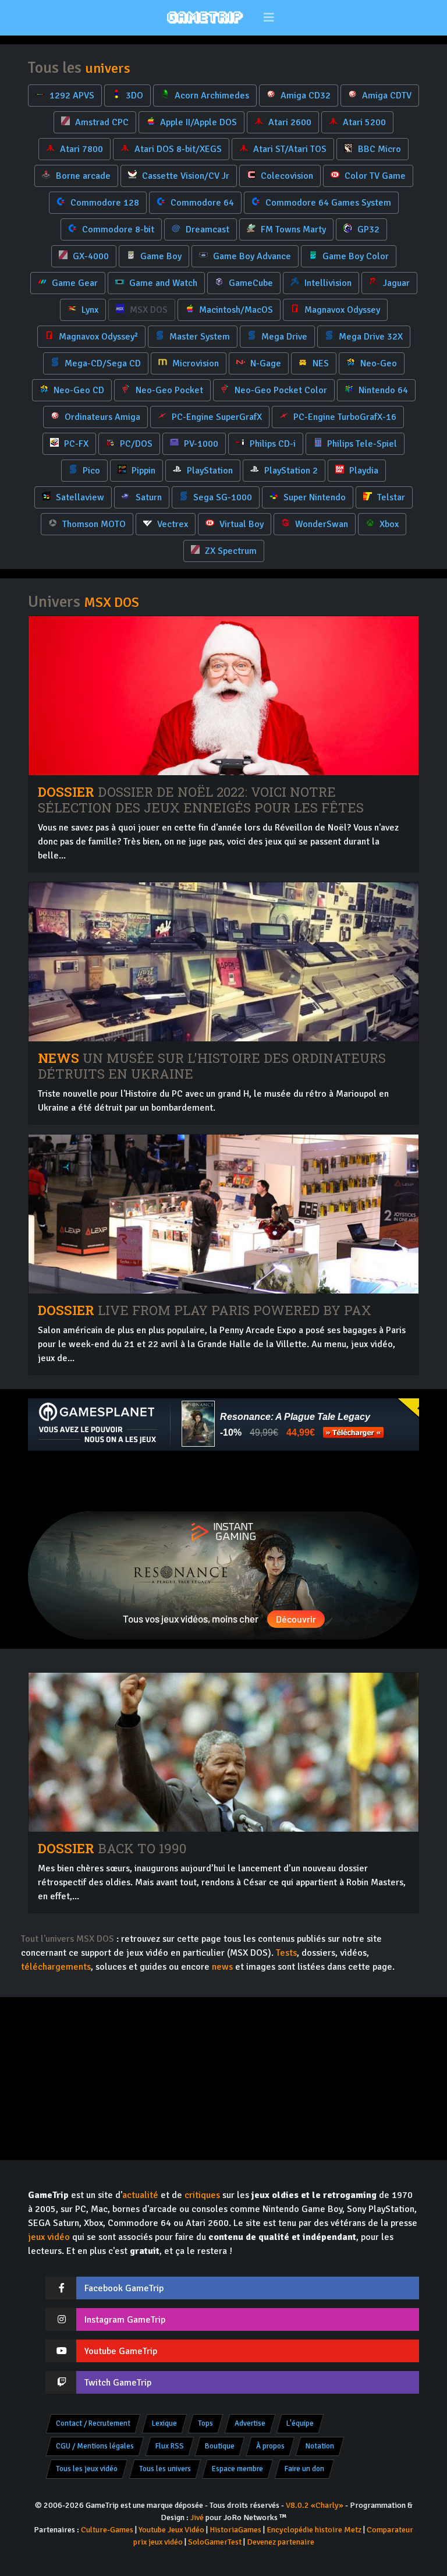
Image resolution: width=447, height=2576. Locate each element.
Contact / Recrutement (93, 2423)
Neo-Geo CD (78, 390)
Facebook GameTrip (124, 2288)
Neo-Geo (377, 363)
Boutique (220, 2446)
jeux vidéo (49, 2237)
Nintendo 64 (382, 390)
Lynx (89, 310)
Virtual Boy (240, 524)
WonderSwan (320, 524)
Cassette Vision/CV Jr (185, 176)
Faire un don (304, 2469)
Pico (90, 471)
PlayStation (209, 471)
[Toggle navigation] (269, 18)
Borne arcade (82, 176)
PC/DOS (135, 444)
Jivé (197, 2517)
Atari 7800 (80, 149)
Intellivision (327, 283)
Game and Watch (162, 283)
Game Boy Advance (251, 256)
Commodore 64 (201, 203)
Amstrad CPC (101, 122)
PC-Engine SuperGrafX (216, 417)
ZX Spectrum (230, 551)
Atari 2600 (289, 122)
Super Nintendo (313, 497)
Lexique (164, 2423)
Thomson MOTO (93, 524)
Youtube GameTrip (121, 2351)
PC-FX (75, 444)
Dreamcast (206, 229)
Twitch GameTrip (118, 2383)
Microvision (194, 363)
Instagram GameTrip (125, 2320)
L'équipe (300, 2423)
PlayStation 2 (290, 471)
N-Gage (265, 363)
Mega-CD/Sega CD (102, 363)
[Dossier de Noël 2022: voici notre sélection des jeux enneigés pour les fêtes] (223, 696)
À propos (270, 2446)
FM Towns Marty (292, 229)
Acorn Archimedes (211, 96)
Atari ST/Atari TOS (289, 149)
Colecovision (286, 176)
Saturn (148, 497)
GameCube (250, 283)
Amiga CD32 (304, 96)
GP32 (367, 229)
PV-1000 (200, 444)
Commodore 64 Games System (327, 203)
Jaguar (395, 283)
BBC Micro (378, 149)
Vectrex (171, 524)
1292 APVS (71, 96)
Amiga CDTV (386, 96)
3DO (133, 96)
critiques (202, 2195)
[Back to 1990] (223, 1752)
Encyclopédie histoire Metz (314, 2530)
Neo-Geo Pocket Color (280, 390)
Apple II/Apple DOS (197, 122)
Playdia (363, 471)
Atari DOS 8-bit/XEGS (177, 149)
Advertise (250, 2423)
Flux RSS (170, 2446)
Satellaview (79, 497)
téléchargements (56, 1967)
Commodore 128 (104, 203)
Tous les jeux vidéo (87, 2469)
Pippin (142, 471)
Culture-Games (107, 2530)
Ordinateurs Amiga (101, 417)
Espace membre (237, 2469)
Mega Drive (283, 337)
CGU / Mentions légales (95, 2446)
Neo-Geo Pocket (168, 390)
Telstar (390, 497)
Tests (286, 1953)
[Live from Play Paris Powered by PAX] (223, 1214)
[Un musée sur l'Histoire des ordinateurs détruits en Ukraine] (223, 962)
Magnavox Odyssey (341, 310)
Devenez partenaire (281, 2542)
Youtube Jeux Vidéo (171, 2530)
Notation (320, 2446)
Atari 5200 (363, 122)
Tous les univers (165, 2469)
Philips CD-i (272, 444)
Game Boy (160, 256)
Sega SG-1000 (221, 497)
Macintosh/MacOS (235, 310)
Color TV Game (374, 176)
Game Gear (74, 283)
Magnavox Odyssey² (97, 337)
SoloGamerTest (215, 2542)
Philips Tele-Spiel (361, 444)
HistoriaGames (235, 2530)
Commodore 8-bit (117, 229)
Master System (198, 337)
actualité (140, 2195)
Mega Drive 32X (370, 337)
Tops (205, 2423)
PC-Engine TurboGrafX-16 (344, 417)
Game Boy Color (354, 256)
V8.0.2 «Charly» (315, 2505)
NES (320, 363)
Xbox (388, 524)
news (222, 1967)
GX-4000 (90, 256)
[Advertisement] (223, 1481)
